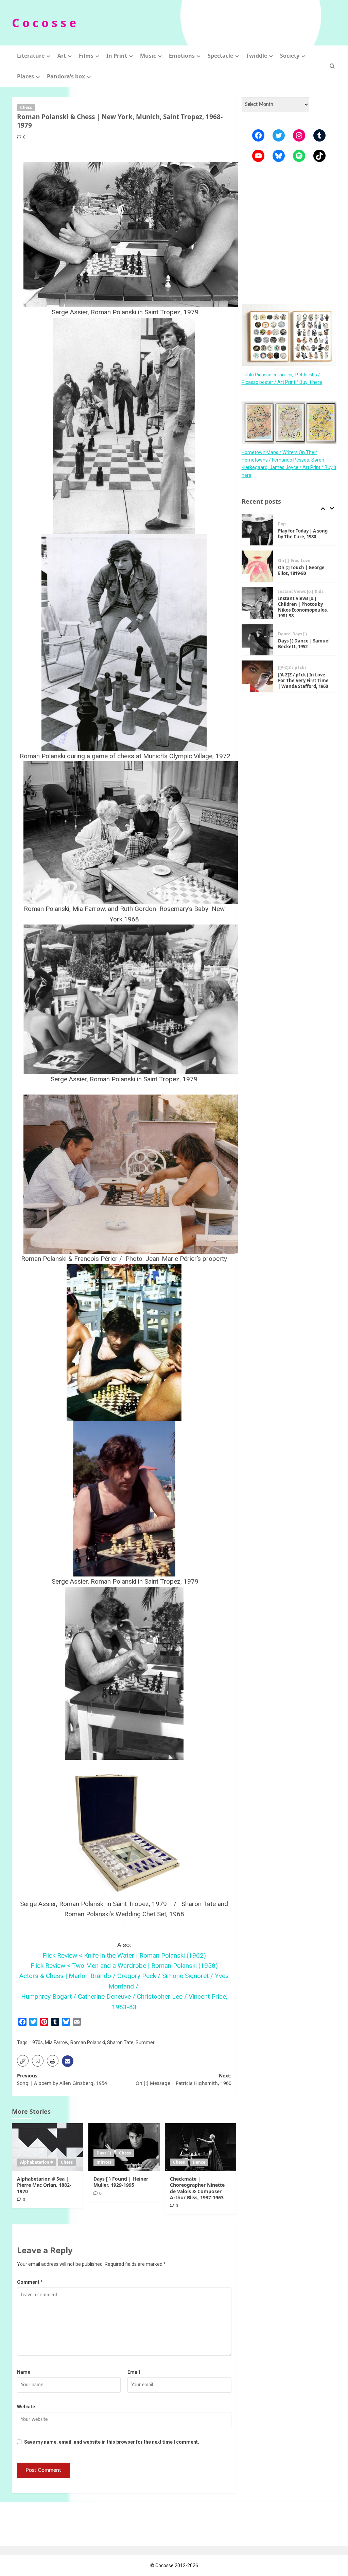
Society (290, 56)
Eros (295, 524)
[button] (332, 66)
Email (134, 2372)
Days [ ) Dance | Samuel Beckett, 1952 (304, 607)
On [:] (283, 524)
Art (62, 56)
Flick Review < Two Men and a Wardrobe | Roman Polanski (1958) (124, 1966)
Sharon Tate (120, 2042)
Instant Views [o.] (295, 555)
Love (306, 524)
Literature (31, 56)
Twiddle (257, 56)
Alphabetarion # (37, 2162)
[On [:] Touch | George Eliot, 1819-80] (257, 530)
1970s (36, 2042)
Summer (145, 2042)
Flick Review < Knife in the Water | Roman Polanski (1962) (124, 1955)
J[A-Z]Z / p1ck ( (292, 631)
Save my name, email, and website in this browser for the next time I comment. (112, 2442)
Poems (285, 668)
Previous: (62, 2079)
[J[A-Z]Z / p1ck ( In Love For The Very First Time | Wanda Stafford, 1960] (257, 640)
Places (25, 76)
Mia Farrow (57, 2042)
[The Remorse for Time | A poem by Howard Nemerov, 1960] (257, 676)
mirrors (104, 2162)
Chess (26, 107)
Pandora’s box (66, 76)
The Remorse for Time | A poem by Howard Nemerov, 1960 (304, 680)
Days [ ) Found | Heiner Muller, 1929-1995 (121, 2182)
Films (86, 56)
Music (148, 56)
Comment (30, 2282)
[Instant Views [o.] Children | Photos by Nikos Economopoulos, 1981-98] (257, 566)
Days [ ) (104, 2153)
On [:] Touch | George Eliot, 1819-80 (301, 534)
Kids (319, 555)
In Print (117, 56)
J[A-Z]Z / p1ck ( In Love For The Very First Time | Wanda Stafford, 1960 (303, 644)
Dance (199, 2162)
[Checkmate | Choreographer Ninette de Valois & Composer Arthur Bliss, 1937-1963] (201, 2147)
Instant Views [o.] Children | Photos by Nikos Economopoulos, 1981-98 (303, 570)
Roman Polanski (88, 2042)
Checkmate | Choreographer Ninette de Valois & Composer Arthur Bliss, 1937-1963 (197, 2188)
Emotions (182, 56)
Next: (184, 2079)
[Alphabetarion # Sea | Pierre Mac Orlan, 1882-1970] (48, 2147)
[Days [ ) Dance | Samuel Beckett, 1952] (257, 603)
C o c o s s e (44, 23)
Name (24, 2372)
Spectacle (220, 56)
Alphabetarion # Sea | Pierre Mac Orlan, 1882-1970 (44, 2185)
